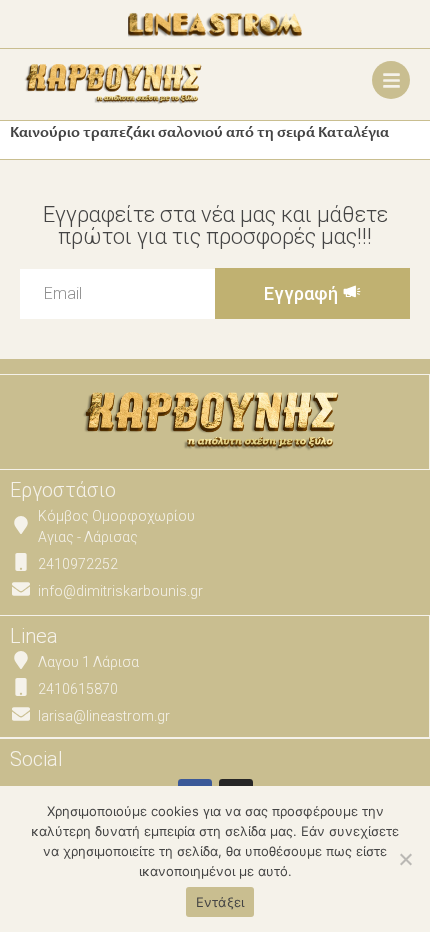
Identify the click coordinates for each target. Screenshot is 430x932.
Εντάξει (220, 902)
